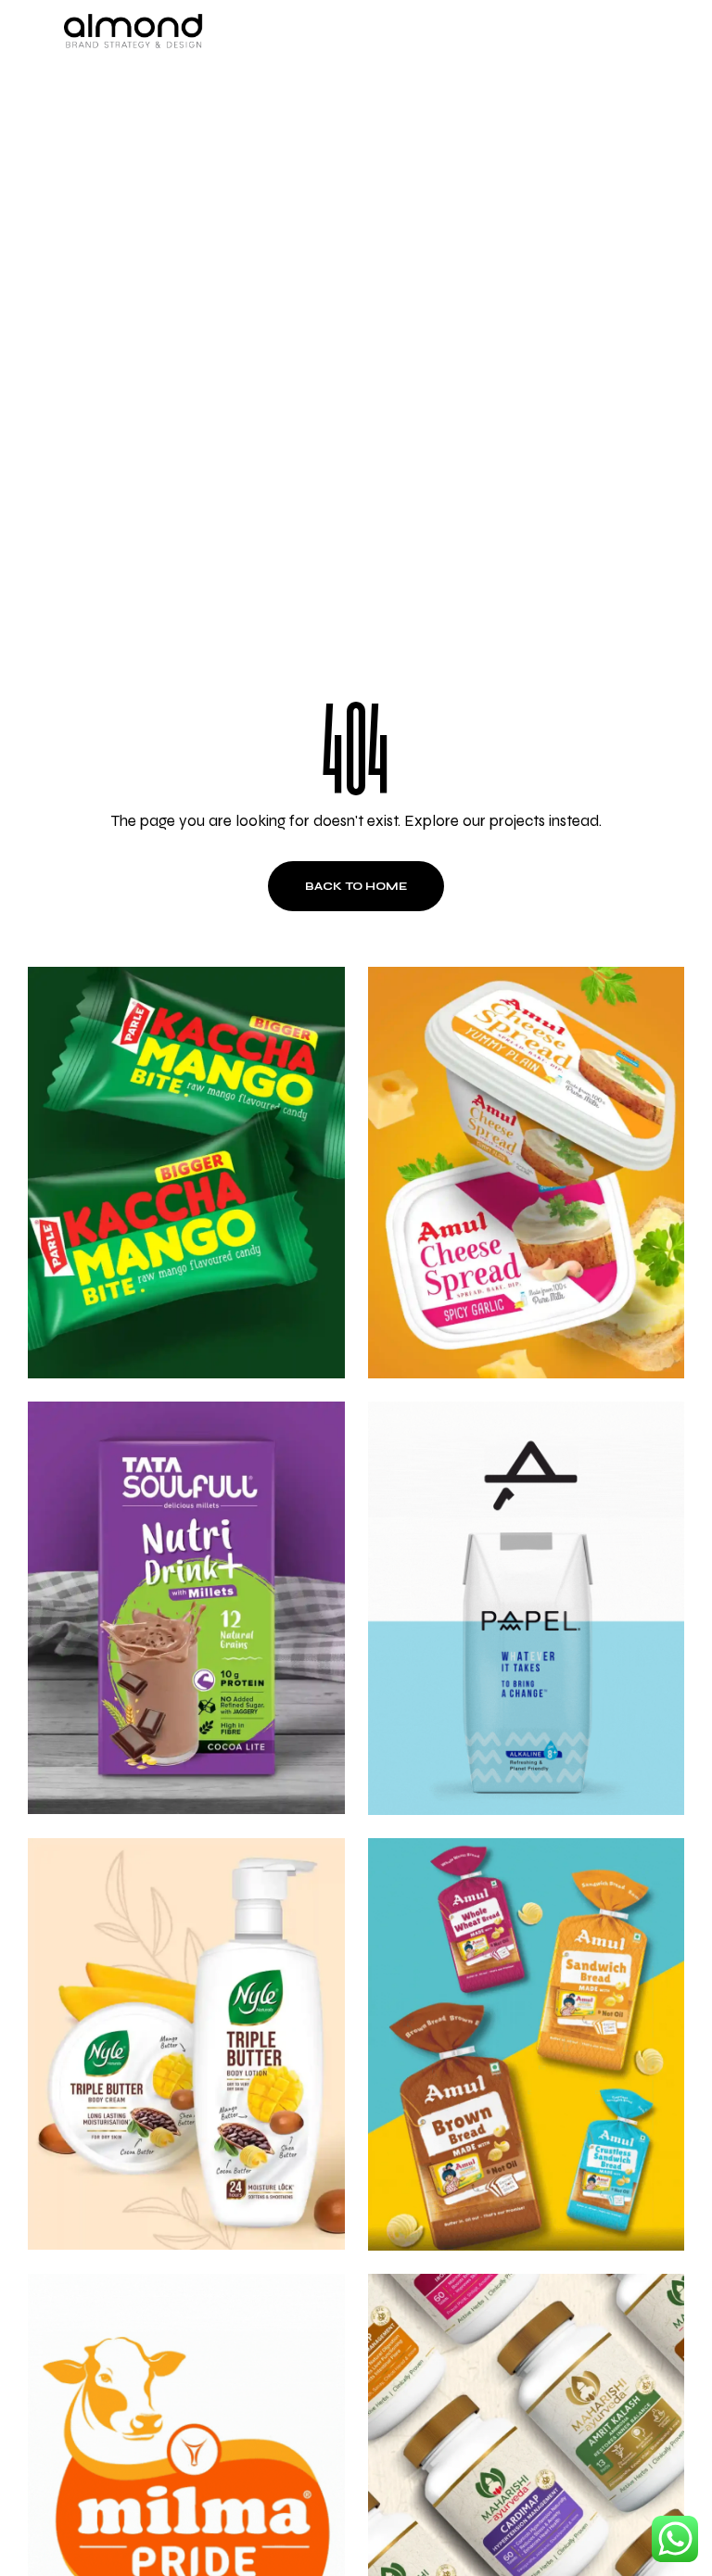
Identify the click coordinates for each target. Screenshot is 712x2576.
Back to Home (356, 886)
